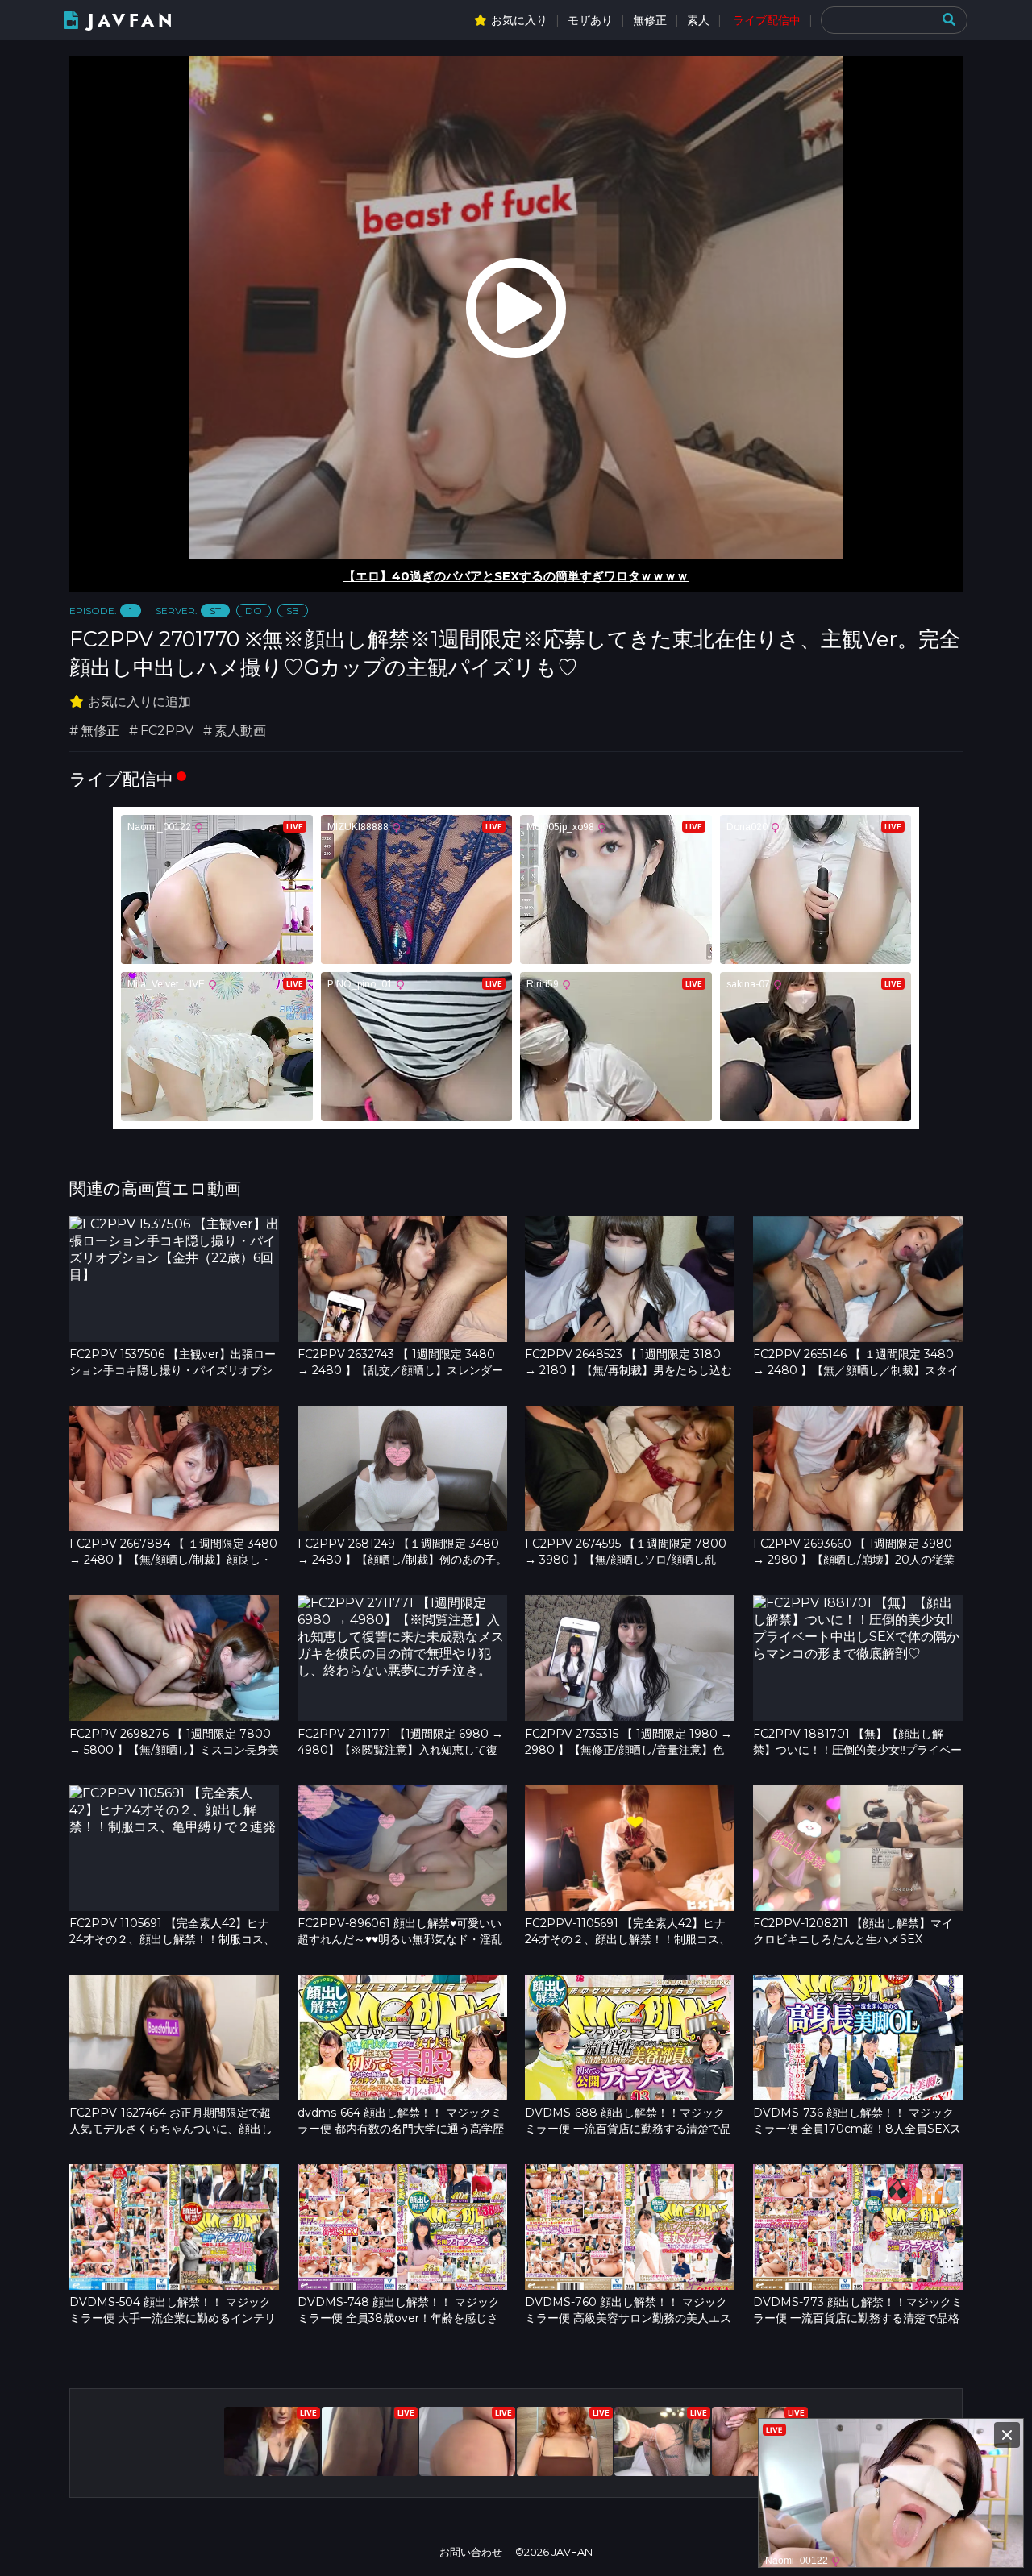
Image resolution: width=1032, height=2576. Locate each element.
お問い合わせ (471, 2552)
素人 (698, 20)
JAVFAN (132, 21)
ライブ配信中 (767, 20)
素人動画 (240, 731)
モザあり (590, 20)
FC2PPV (167, 731)
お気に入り (519, 20)
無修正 (650, 20)
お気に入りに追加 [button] (139, 702)
